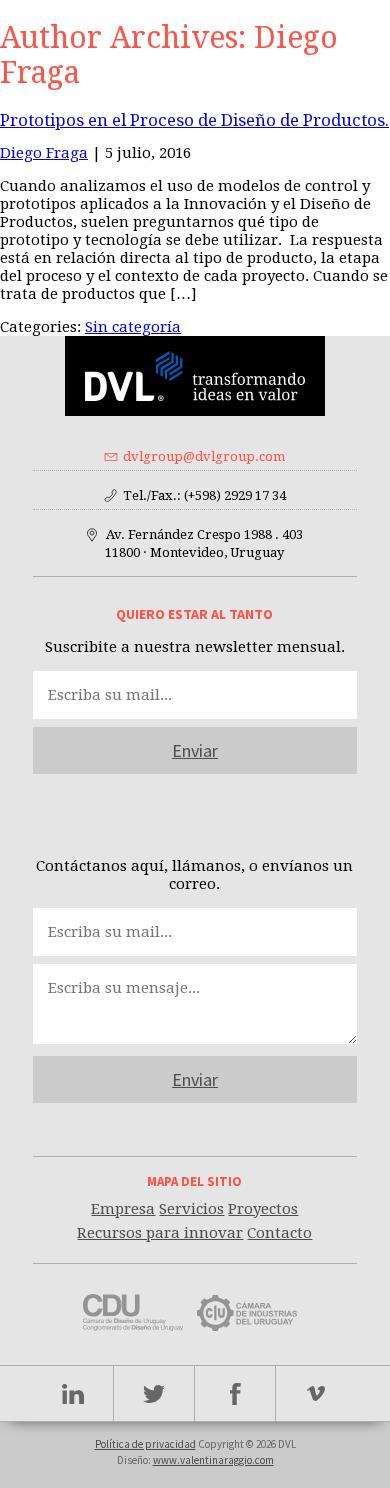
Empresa (123, 1209)
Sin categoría (133, 327)
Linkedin (73, 1393)
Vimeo (316, 1393)
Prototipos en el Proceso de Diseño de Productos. (194, 120)
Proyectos (263, 1209)
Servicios (191, 1209)
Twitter (154, 1393)
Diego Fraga (44, 153)
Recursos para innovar (160, 1233)
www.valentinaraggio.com (213, 1460)
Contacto (279, 1233)
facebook (235, 1393)
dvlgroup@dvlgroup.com (204, 456)
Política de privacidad (145, 1444)
